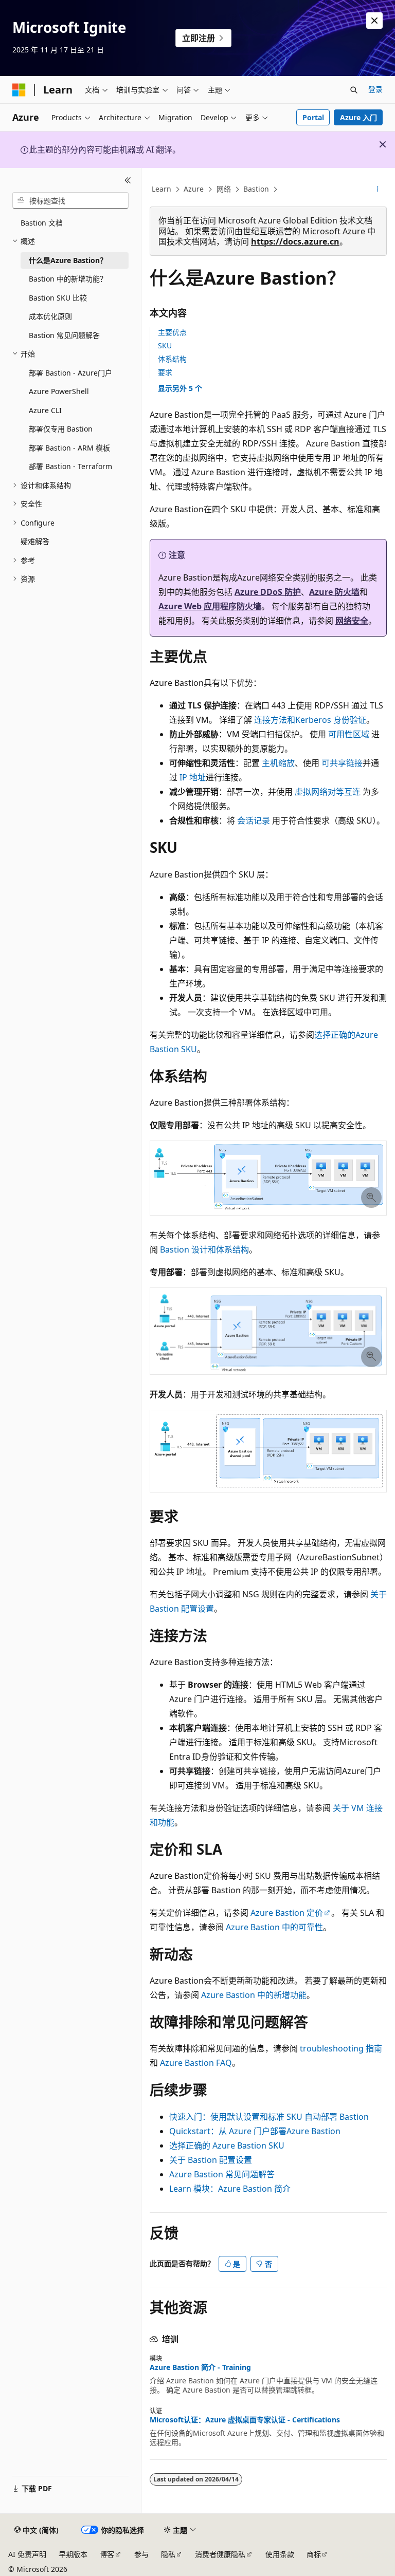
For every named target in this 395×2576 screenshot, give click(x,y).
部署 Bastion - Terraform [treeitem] (70, 466)
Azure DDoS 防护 (268, 592)
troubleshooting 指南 (341, 2048)
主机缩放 (278, 763)
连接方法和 (275, 720)
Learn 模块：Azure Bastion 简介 (230, 2189)
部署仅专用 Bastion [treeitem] (61, 429)
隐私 (168, 2554)
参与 (141, 2554)
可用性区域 (349, 734)
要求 (165, 372)
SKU (165, 346)
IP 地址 (193, 777)
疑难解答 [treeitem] (35, 541)
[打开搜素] (354, 90)
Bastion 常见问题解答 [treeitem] (64, 335)
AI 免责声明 (27, 2554)
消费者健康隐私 (220, 2554)
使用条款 (280, 2554)
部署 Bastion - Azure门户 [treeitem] (70, 373)
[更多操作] (378, 190)
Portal (313, 117)
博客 (107, 2554)
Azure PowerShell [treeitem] (59, 391)
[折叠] (128, 180)
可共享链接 (342, 763)
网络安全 (352, 621)
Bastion (256, 189)
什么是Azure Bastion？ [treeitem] (68, 260)
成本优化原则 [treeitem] (50, 316)
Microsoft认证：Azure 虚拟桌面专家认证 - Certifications (245, 2420)
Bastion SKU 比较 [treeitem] (58, 298)
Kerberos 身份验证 (331, 720)
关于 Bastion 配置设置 (211, 2160)
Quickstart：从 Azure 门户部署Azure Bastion (255, 2131)
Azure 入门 (358, 117)
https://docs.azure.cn (295, 241)
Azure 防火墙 (334, 592)
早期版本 (73, 2554)
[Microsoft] (19, 90)
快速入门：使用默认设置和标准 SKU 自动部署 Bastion (269, 2117)
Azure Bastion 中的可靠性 (274, 1927)
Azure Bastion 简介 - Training (200, 2367)
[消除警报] (374, 21)
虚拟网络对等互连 (328, 792)
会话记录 (254, 820)
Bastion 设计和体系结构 (204, 1249)
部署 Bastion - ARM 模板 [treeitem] (69, 448)
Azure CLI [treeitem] (45, 410)
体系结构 (172, 359)
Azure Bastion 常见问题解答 (222, 2174)
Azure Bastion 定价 (287, 1913)
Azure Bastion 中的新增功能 (254, 1995)
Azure (194, 189)
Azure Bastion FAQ (196, 2063)
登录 (375, 89)
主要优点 (172, 332)
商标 (314, 2554)
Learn (161, 189)
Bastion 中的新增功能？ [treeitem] (68, 279)
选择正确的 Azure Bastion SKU (227, 2145)
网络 (224, 189)
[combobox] (70, 200)
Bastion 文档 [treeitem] (42, 223)
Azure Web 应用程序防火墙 (210, 606)
